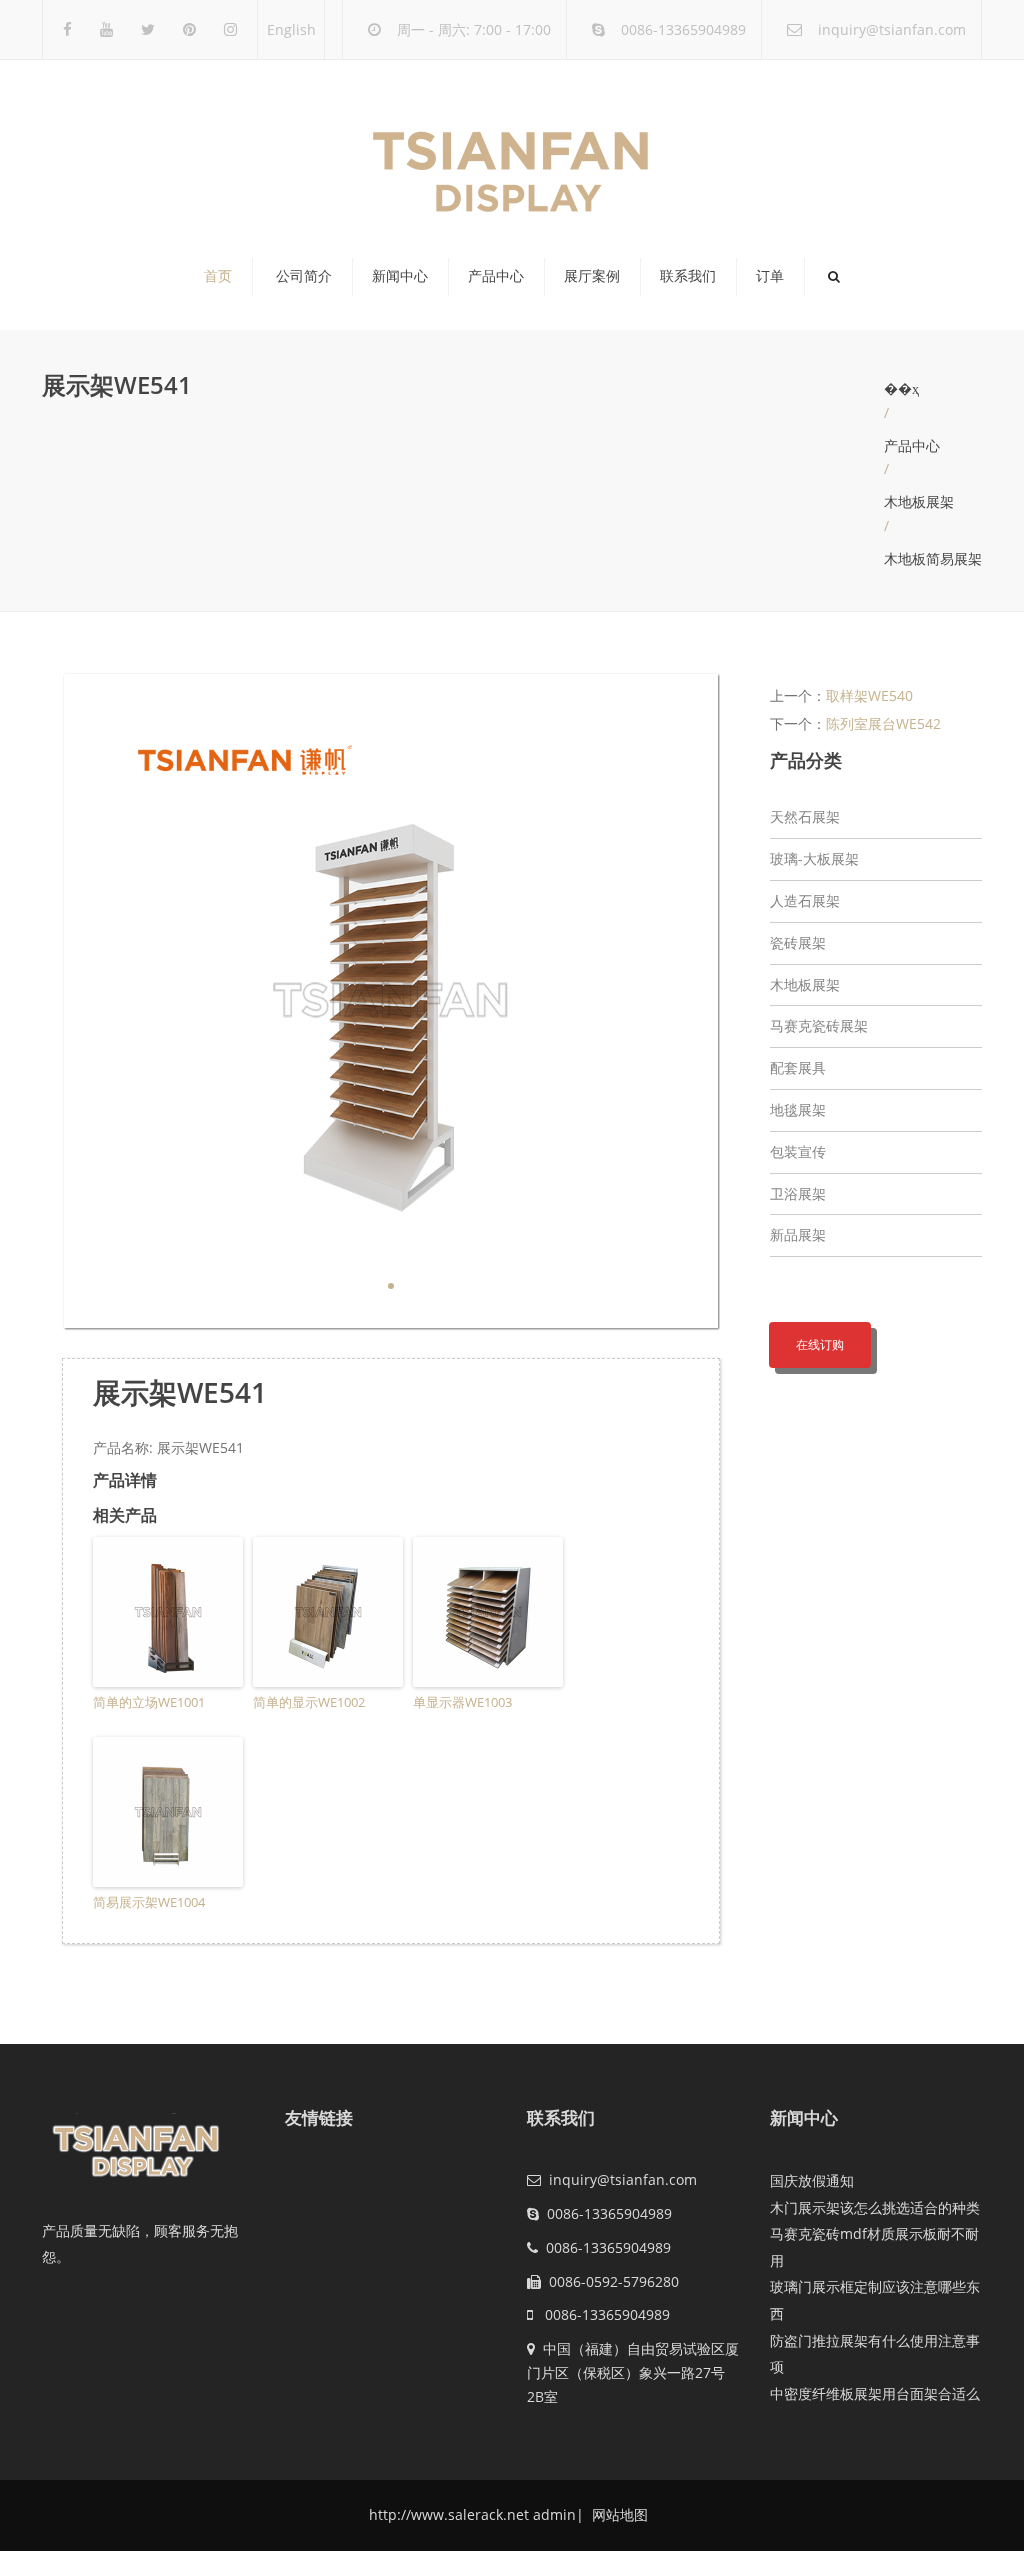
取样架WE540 (869, 695)
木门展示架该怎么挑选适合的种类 (875, 2207)
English (291, 29)
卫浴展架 (798, 1193)
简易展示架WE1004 (149, 1902)
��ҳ (901, 388)
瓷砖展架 (798, 942)
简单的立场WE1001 (149, 1702)
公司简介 (304, 276)
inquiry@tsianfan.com (892, 29)
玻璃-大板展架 (814, 858)
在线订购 (820, 1344)
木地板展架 (919, 501)
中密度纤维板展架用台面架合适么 (875, 2393)
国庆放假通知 (812, 2180)
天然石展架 (805, 816)
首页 (218, 276)
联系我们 (688, 276)
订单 (770, 276)
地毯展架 (798, 1109)
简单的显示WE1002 (309, 1702)
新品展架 (798, 1234)
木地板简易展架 (933, 558)
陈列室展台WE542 (883, 723)
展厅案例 (592, 276)
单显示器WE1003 (462, 1702)
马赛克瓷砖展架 (819, 1025)
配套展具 (798, 1067)
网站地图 (618, 2514)
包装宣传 (798, 1151)
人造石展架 (805, 900)
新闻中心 (400, 276)
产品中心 (496, 276)
